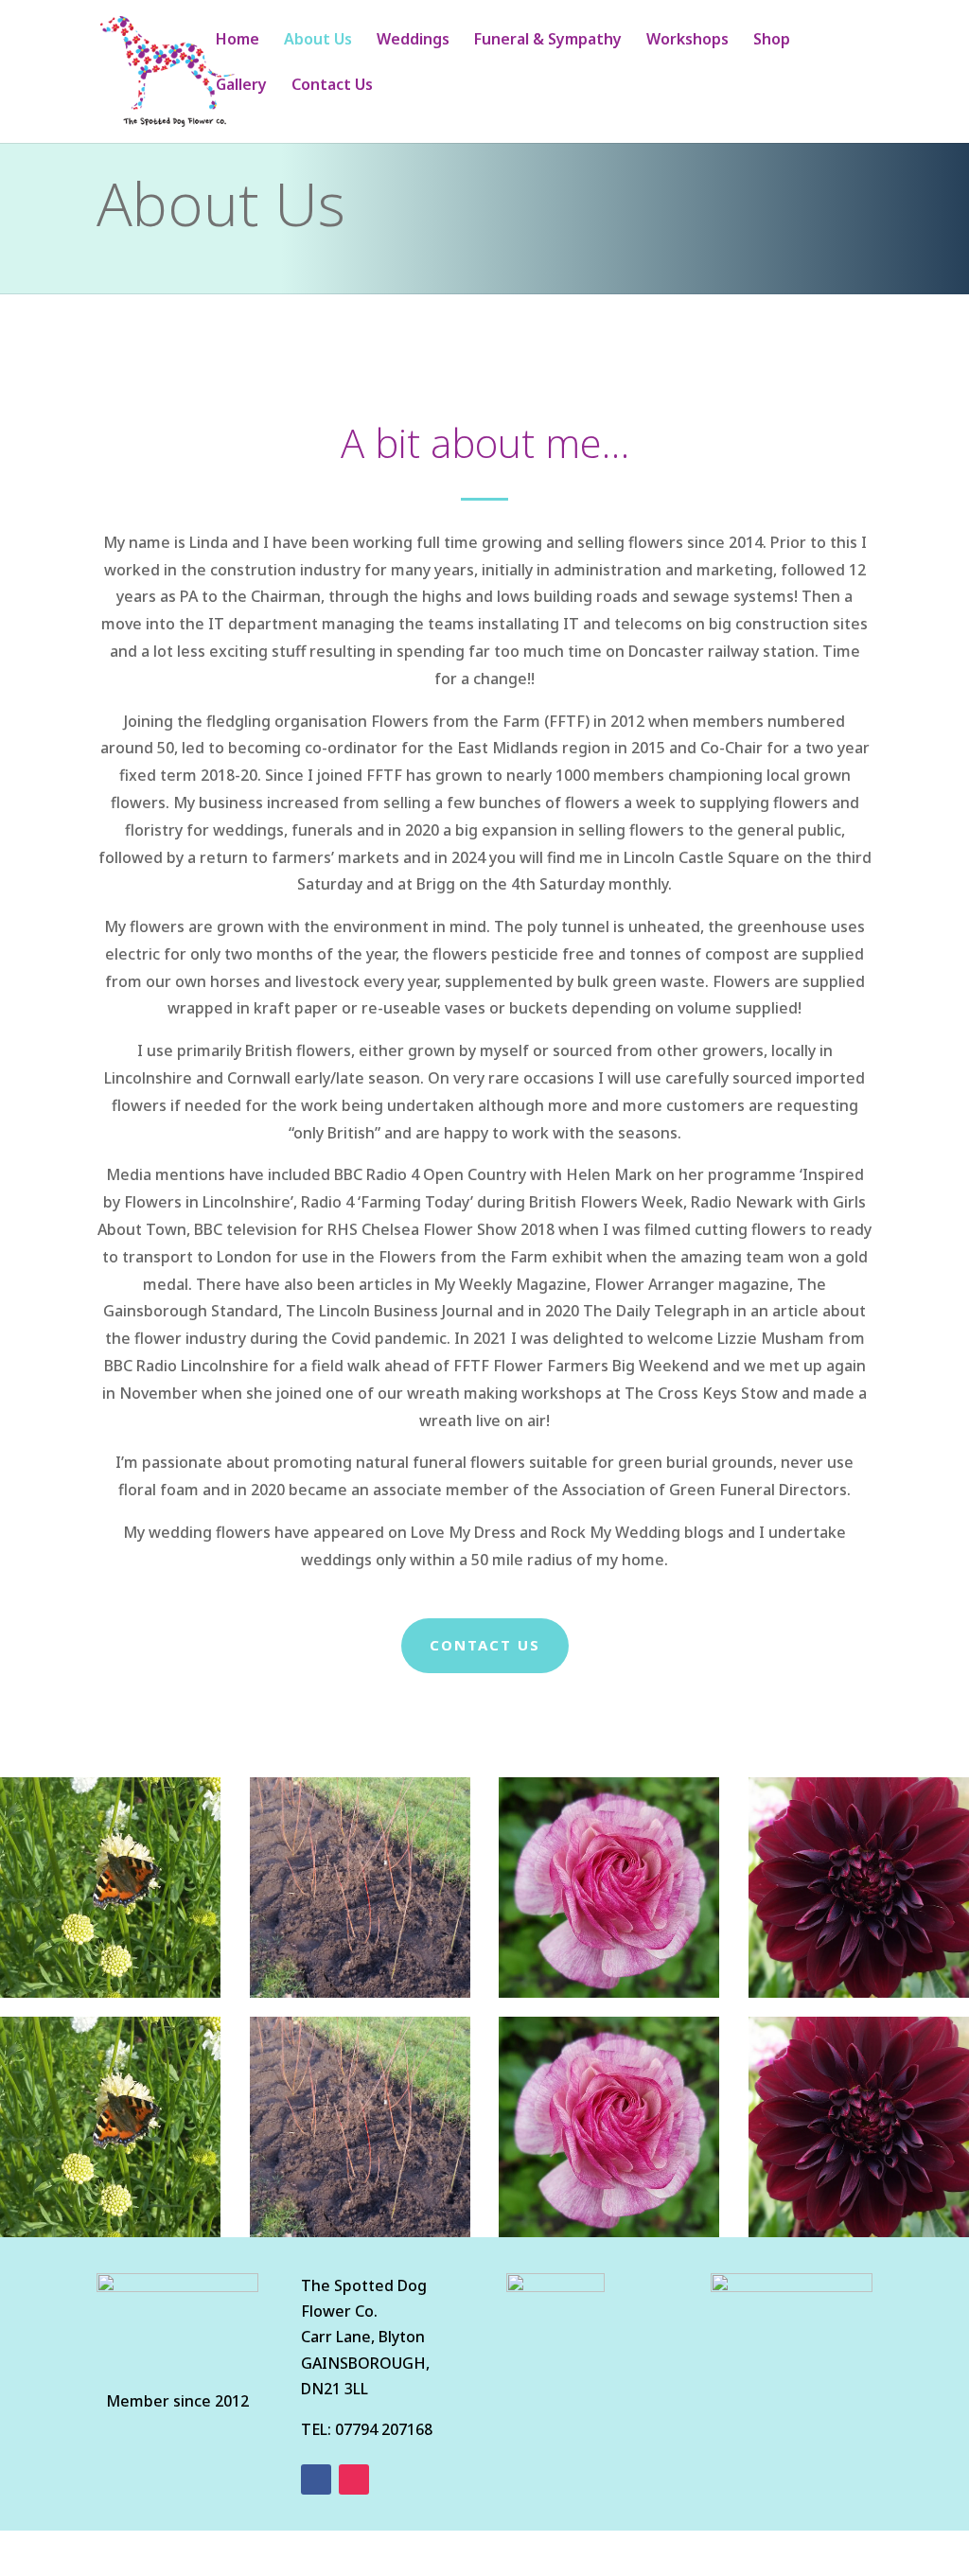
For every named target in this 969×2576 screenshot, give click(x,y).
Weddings (413, 41)
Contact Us (332, 86)
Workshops (687, 41)
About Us (318, 41)
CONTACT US (485, 1645)
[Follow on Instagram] (354, 2479)
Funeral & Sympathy (548, 41)
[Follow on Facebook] (316, 2479)
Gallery (241, 86)
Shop (772, 41)
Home (238, 41)
